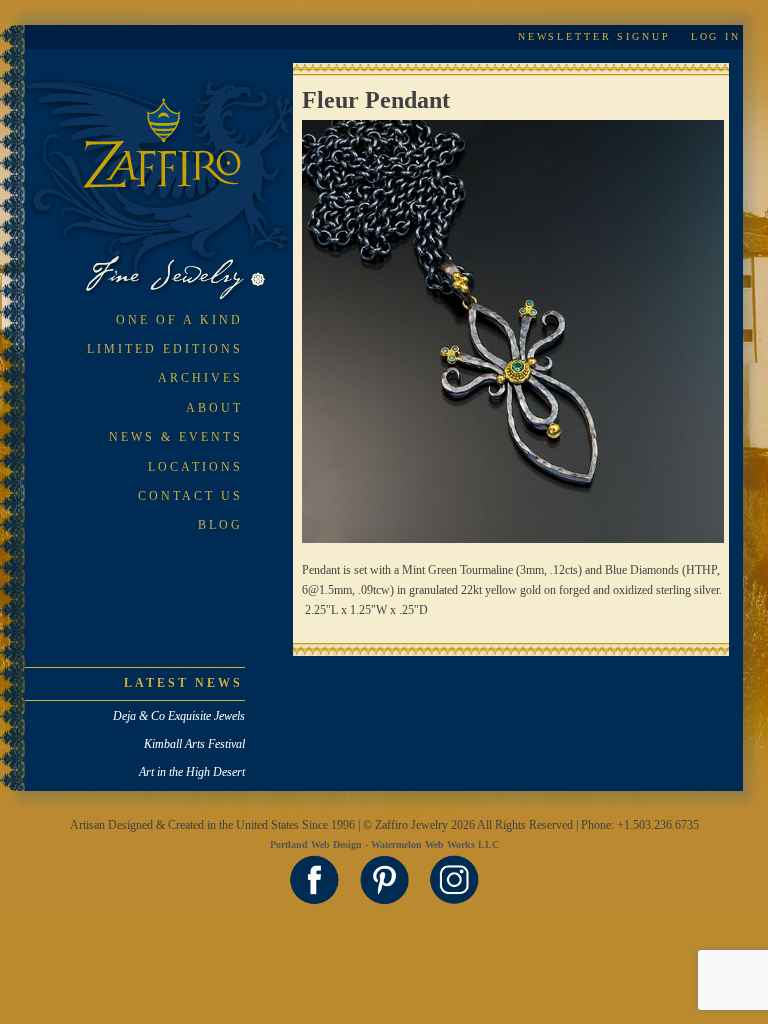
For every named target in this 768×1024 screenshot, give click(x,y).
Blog (220, 525)
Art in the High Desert (192, 772)
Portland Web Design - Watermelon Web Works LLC (384, 844)
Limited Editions (165, 349)
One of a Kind (179, 320)
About (214, 408)
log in (716, 36)
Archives (200, 378)
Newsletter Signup (594, 36)
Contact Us (190, 496)
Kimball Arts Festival (194, 744)
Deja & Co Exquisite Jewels (179, 716)
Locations (195, 467)
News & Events (176, 437)
